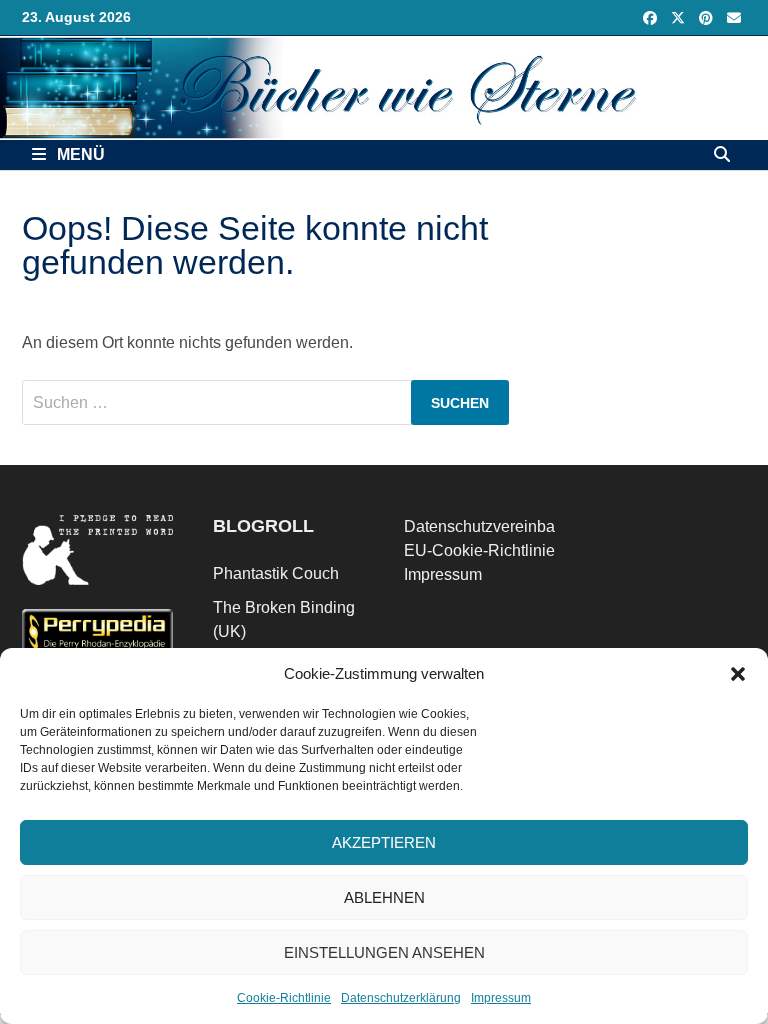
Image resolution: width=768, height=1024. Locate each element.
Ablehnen (384, 897)
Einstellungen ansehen (384, 952)
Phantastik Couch (276, 573)
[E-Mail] (734, 17)
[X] (680, 17)
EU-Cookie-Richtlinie (479, 550)
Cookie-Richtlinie (284, 998)
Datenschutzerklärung (401, 998)
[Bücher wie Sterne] (384, 86)
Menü (79, 154)
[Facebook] (652, 17)
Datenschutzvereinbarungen (504, 526)
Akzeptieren (384, 842)
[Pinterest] (708, 17)
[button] (738, 674)
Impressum (501, 998)
